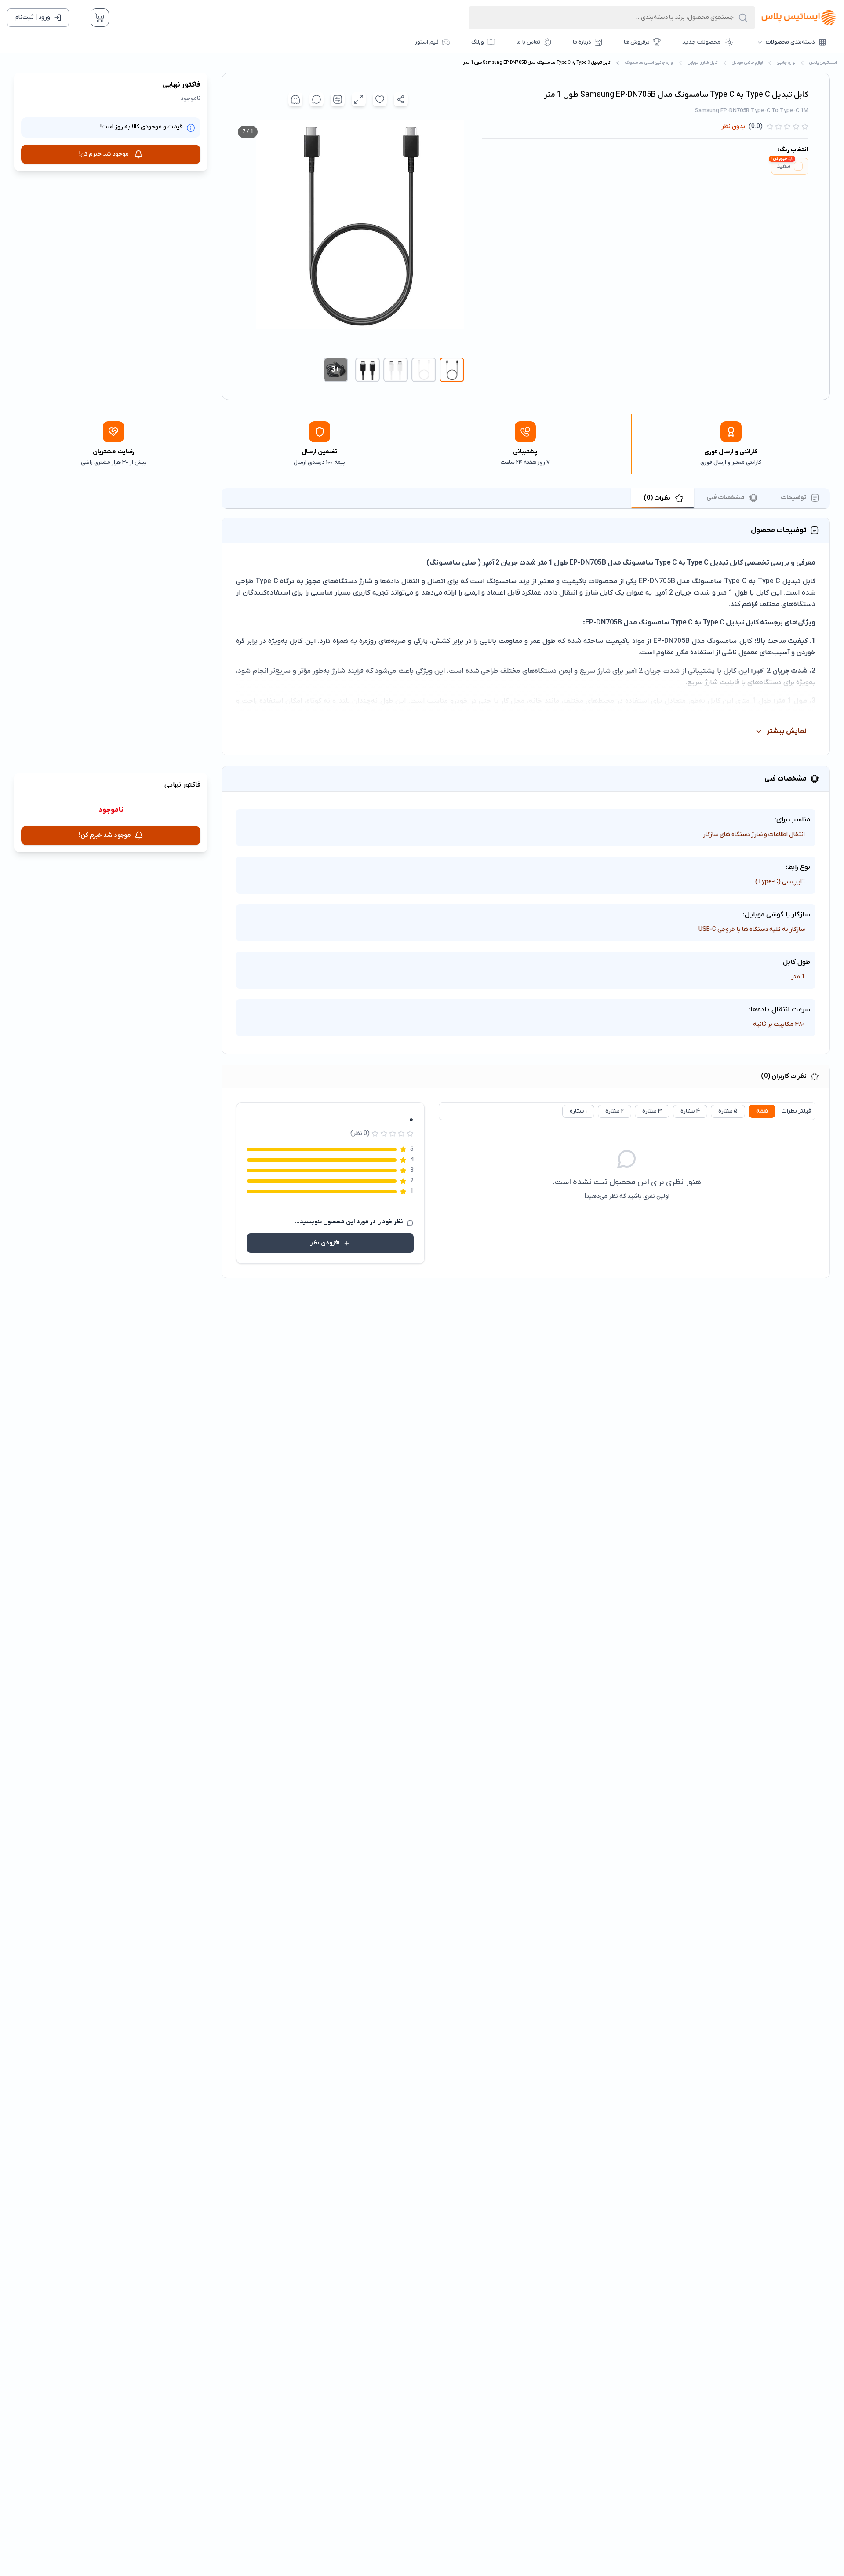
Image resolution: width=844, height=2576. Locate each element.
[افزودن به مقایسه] (338, 99)
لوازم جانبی (786, 63)
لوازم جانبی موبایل (747, 63)
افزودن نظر (325, 1243)
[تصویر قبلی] (455, 236)
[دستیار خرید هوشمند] (295, 99)
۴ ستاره (690, 1111)
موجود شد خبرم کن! (104, 154)
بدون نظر (733, 126)
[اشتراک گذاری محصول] (401, 99)
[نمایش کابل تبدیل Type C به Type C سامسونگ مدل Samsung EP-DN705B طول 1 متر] (452, 370)
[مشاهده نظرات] (316, 99)
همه (762, 1111)
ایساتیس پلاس (823, 63)
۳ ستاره (652, 1111)
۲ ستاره (615, 1111)
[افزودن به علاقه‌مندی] (380, 99)
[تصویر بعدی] (241, 236)
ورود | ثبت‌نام (32, 17)
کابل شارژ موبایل (703, 63)
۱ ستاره (578, 1111)
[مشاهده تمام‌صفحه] (359, 99)
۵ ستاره (728, 1111)
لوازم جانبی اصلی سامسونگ (649, 63)
